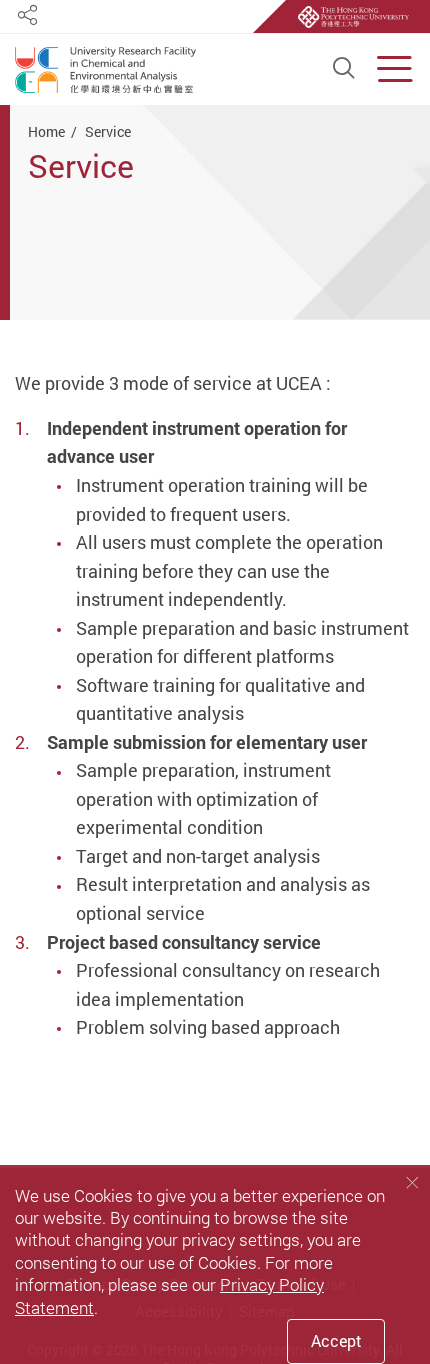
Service (108, 131)
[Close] (412, 1182)
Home (46, 131)
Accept (336, 1341)
